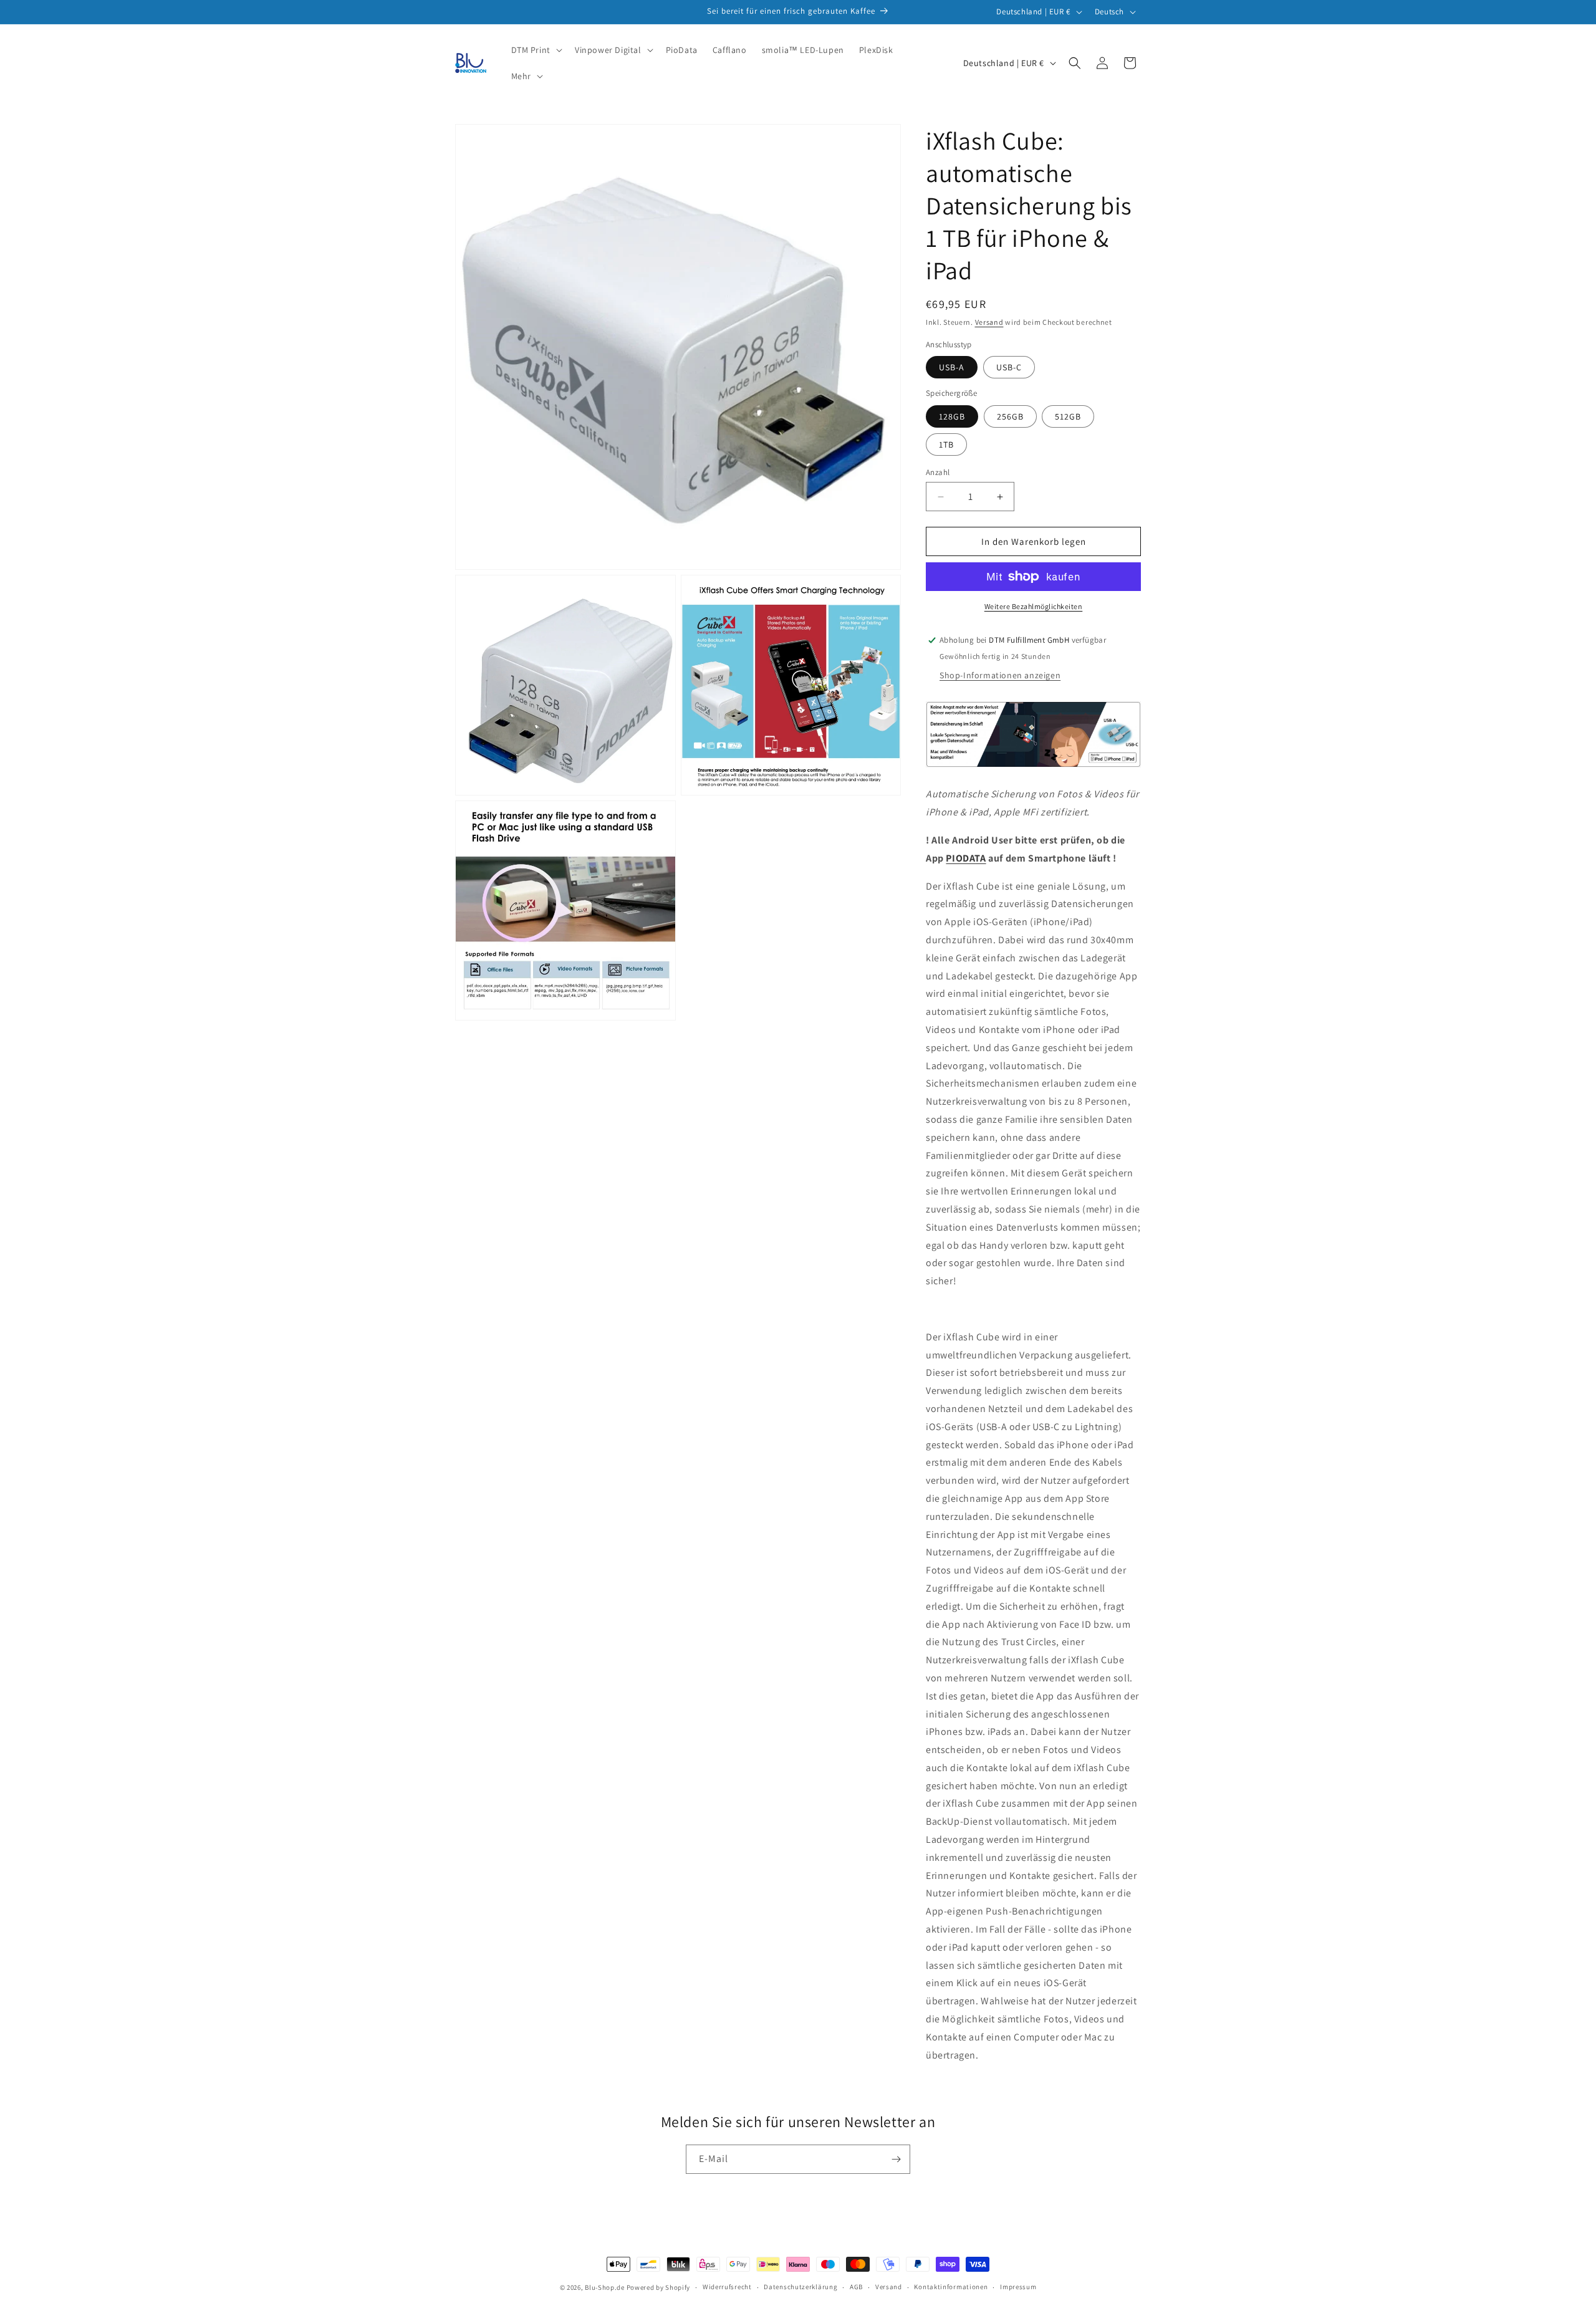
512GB (1068, 416)
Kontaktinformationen (951, 2287)
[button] (536, 50)
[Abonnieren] (896, 2159)
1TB (946, 444)
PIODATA (966, 858)
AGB (856, 2287)
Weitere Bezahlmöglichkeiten (1034, 606)
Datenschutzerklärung (800, 2287)
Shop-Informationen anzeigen (1000, 675)
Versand (989, 322)
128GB (952, 416)
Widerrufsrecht (727, 2287)
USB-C (1009, 367)
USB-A (952, 367)
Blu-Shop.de (605, 2287)
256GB (1010, 416)
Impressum (1018, 2287)
